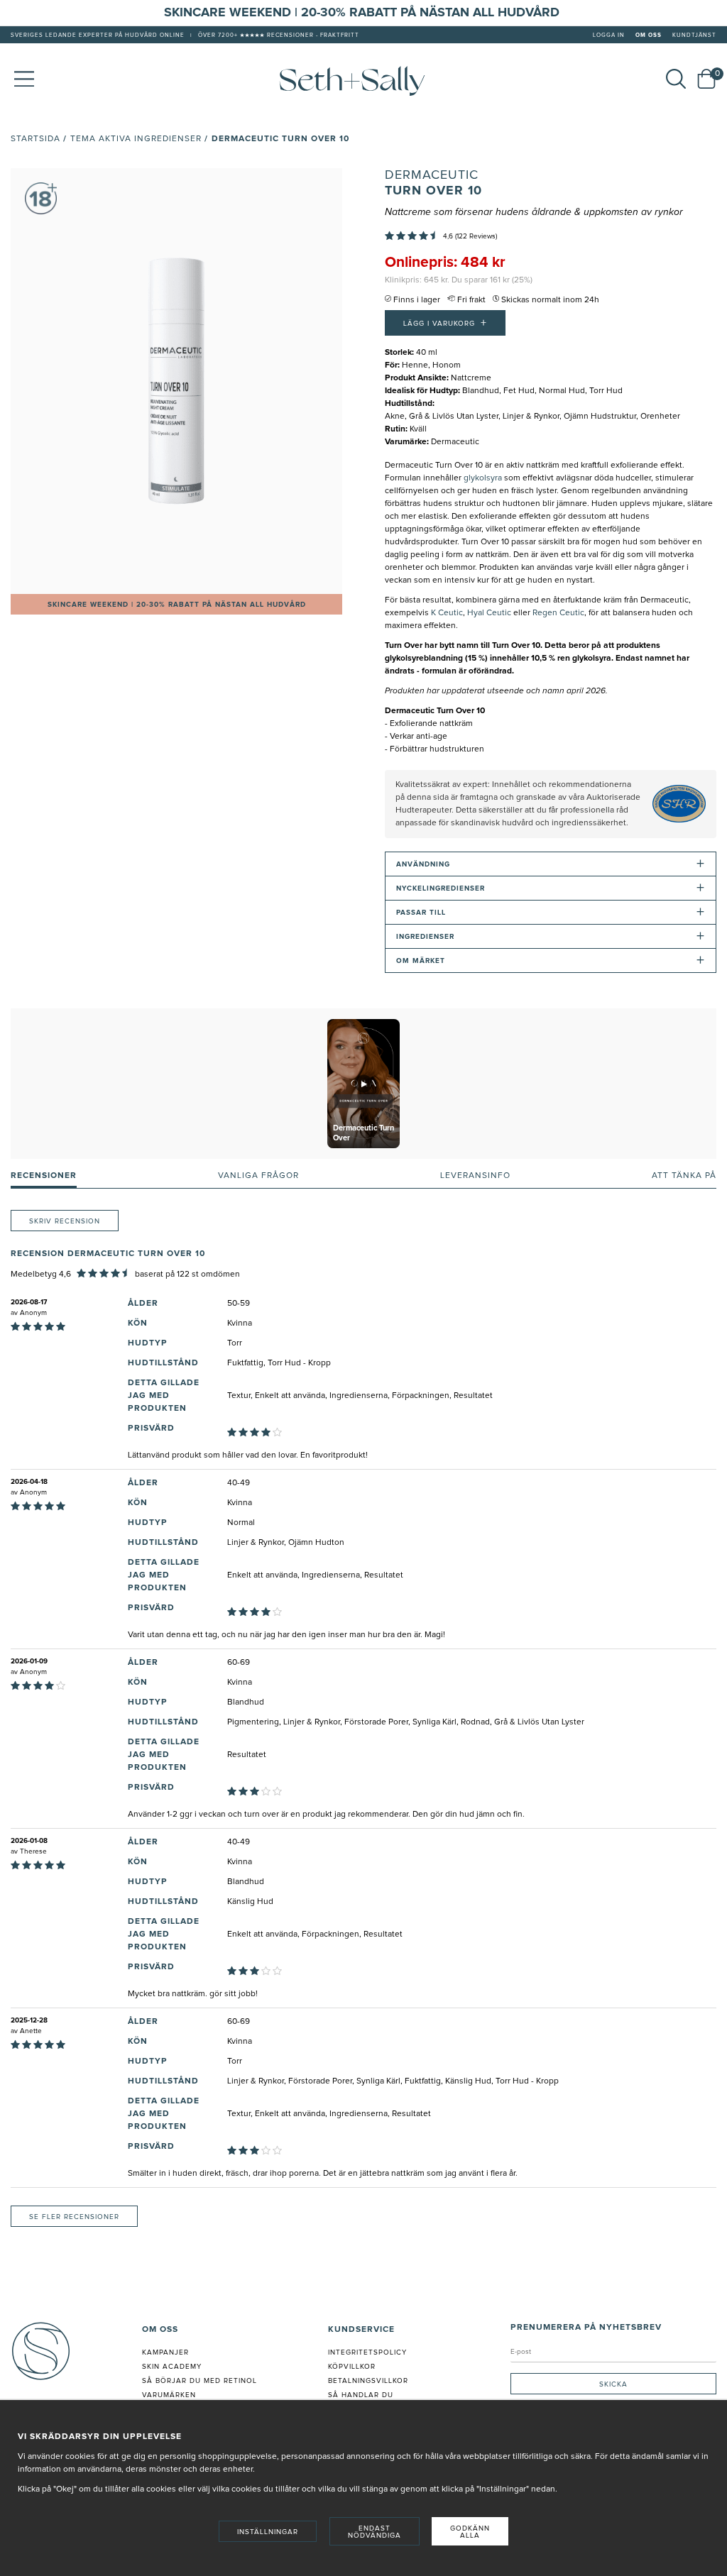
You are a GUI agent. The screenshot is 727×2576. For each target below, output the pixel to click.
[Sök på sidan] (676, 79)
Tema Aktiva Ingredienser (136, 139)
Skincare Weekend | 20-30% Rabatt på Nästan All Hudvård (177, 605)
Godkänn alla (470, 2532)
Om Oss (649, 35)
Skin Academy (172, 2367)
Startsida (35, 139)
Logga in (609, 35)
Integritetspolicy (367, 2352)
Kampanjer (165, 2352)
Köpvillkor (352, 2367)
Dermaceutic (432, 175)
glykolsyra (483, 478)
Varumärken (169, 2395)
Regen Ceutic (558, 613)
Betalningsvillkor (368, 2381)
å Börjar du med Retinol (202, 2381)
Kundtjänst (694, 35)
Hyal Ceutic (489, 613)
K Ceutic (447, 613)
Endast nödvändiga (375, 2532)
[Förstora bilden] (176, 381)
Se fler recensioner (74, 2217)
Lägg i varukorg (445, 323)
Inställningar (268, 2532)
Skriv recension (65, 1221)
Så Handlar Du (361, 2395)
